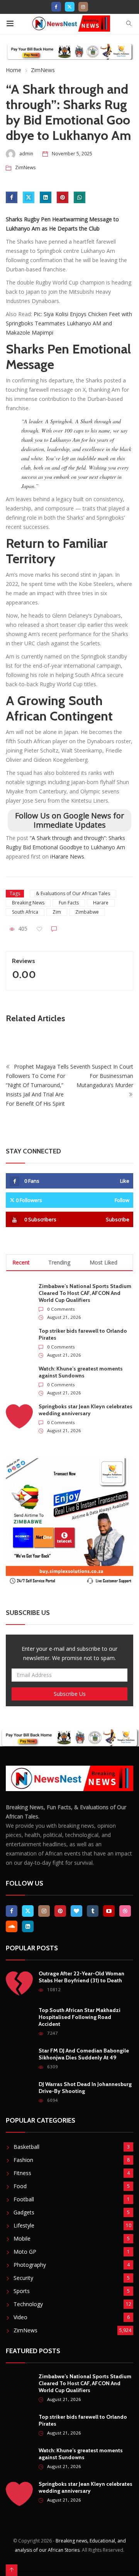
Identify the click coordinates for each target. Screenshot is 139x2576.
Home (14, 70)
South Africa (25, 912)
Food (20, 2186)
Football (24, 2199)
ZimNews (43, 70)
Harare (101, 903)
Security (23, 2278)
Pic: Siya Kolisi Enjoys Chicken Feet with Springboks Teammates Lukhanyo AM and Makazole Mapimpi (69, 323)
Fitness (22, 2173)
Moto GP (25, 2252)
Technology (28, 2304)
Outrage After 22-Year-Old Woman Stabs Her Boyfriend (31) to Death (81, 1977)
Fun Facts (69, 903)
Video (20, 2317)
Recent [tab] (21, 1262)
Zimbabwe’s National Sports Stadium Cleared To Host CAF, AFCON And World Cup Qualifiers (85, 1293)
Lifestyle (24, 2225)
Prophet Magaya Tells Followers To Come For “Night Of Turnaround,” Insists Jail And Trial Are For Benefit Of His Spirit (37, 1085)
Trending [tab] (59, 1262)
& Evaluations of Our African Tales (73, 893)
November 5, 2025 (72, 154)
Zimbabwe (87, 912)
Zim (57, 912)
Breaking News (28, 903)
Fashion (23, 2160)
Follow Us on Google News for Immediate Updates (70, 820)
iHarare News (67, 856)
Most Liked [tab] (103, 1262)
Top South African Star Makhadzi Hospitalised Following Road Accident (80, 2017)
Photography (30, 2265)
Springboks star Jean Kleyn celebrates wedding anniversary (86, 1410)
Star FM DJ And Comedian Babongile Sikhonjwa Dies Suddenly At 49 (84, 2054)
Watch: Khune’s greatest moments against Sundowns (81, 1372)
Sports (22, 2291)
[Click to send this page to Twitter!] (29, 197)
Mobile (22, 2238)
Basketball (26, 2147)
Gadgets (24, 2212)
